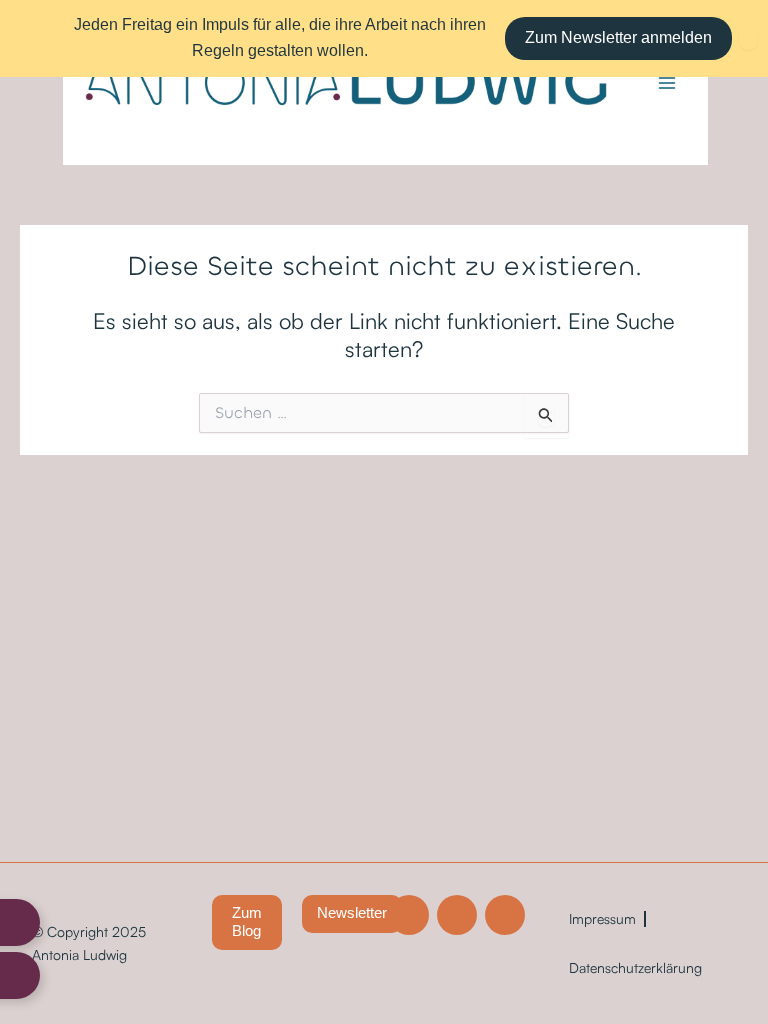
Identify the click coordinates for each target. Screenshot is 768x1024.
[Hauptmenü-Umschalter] (667, 83)
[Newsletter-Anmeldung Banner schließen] (748, 38)
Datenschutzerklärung (635, 967)
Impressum (602, 918)
